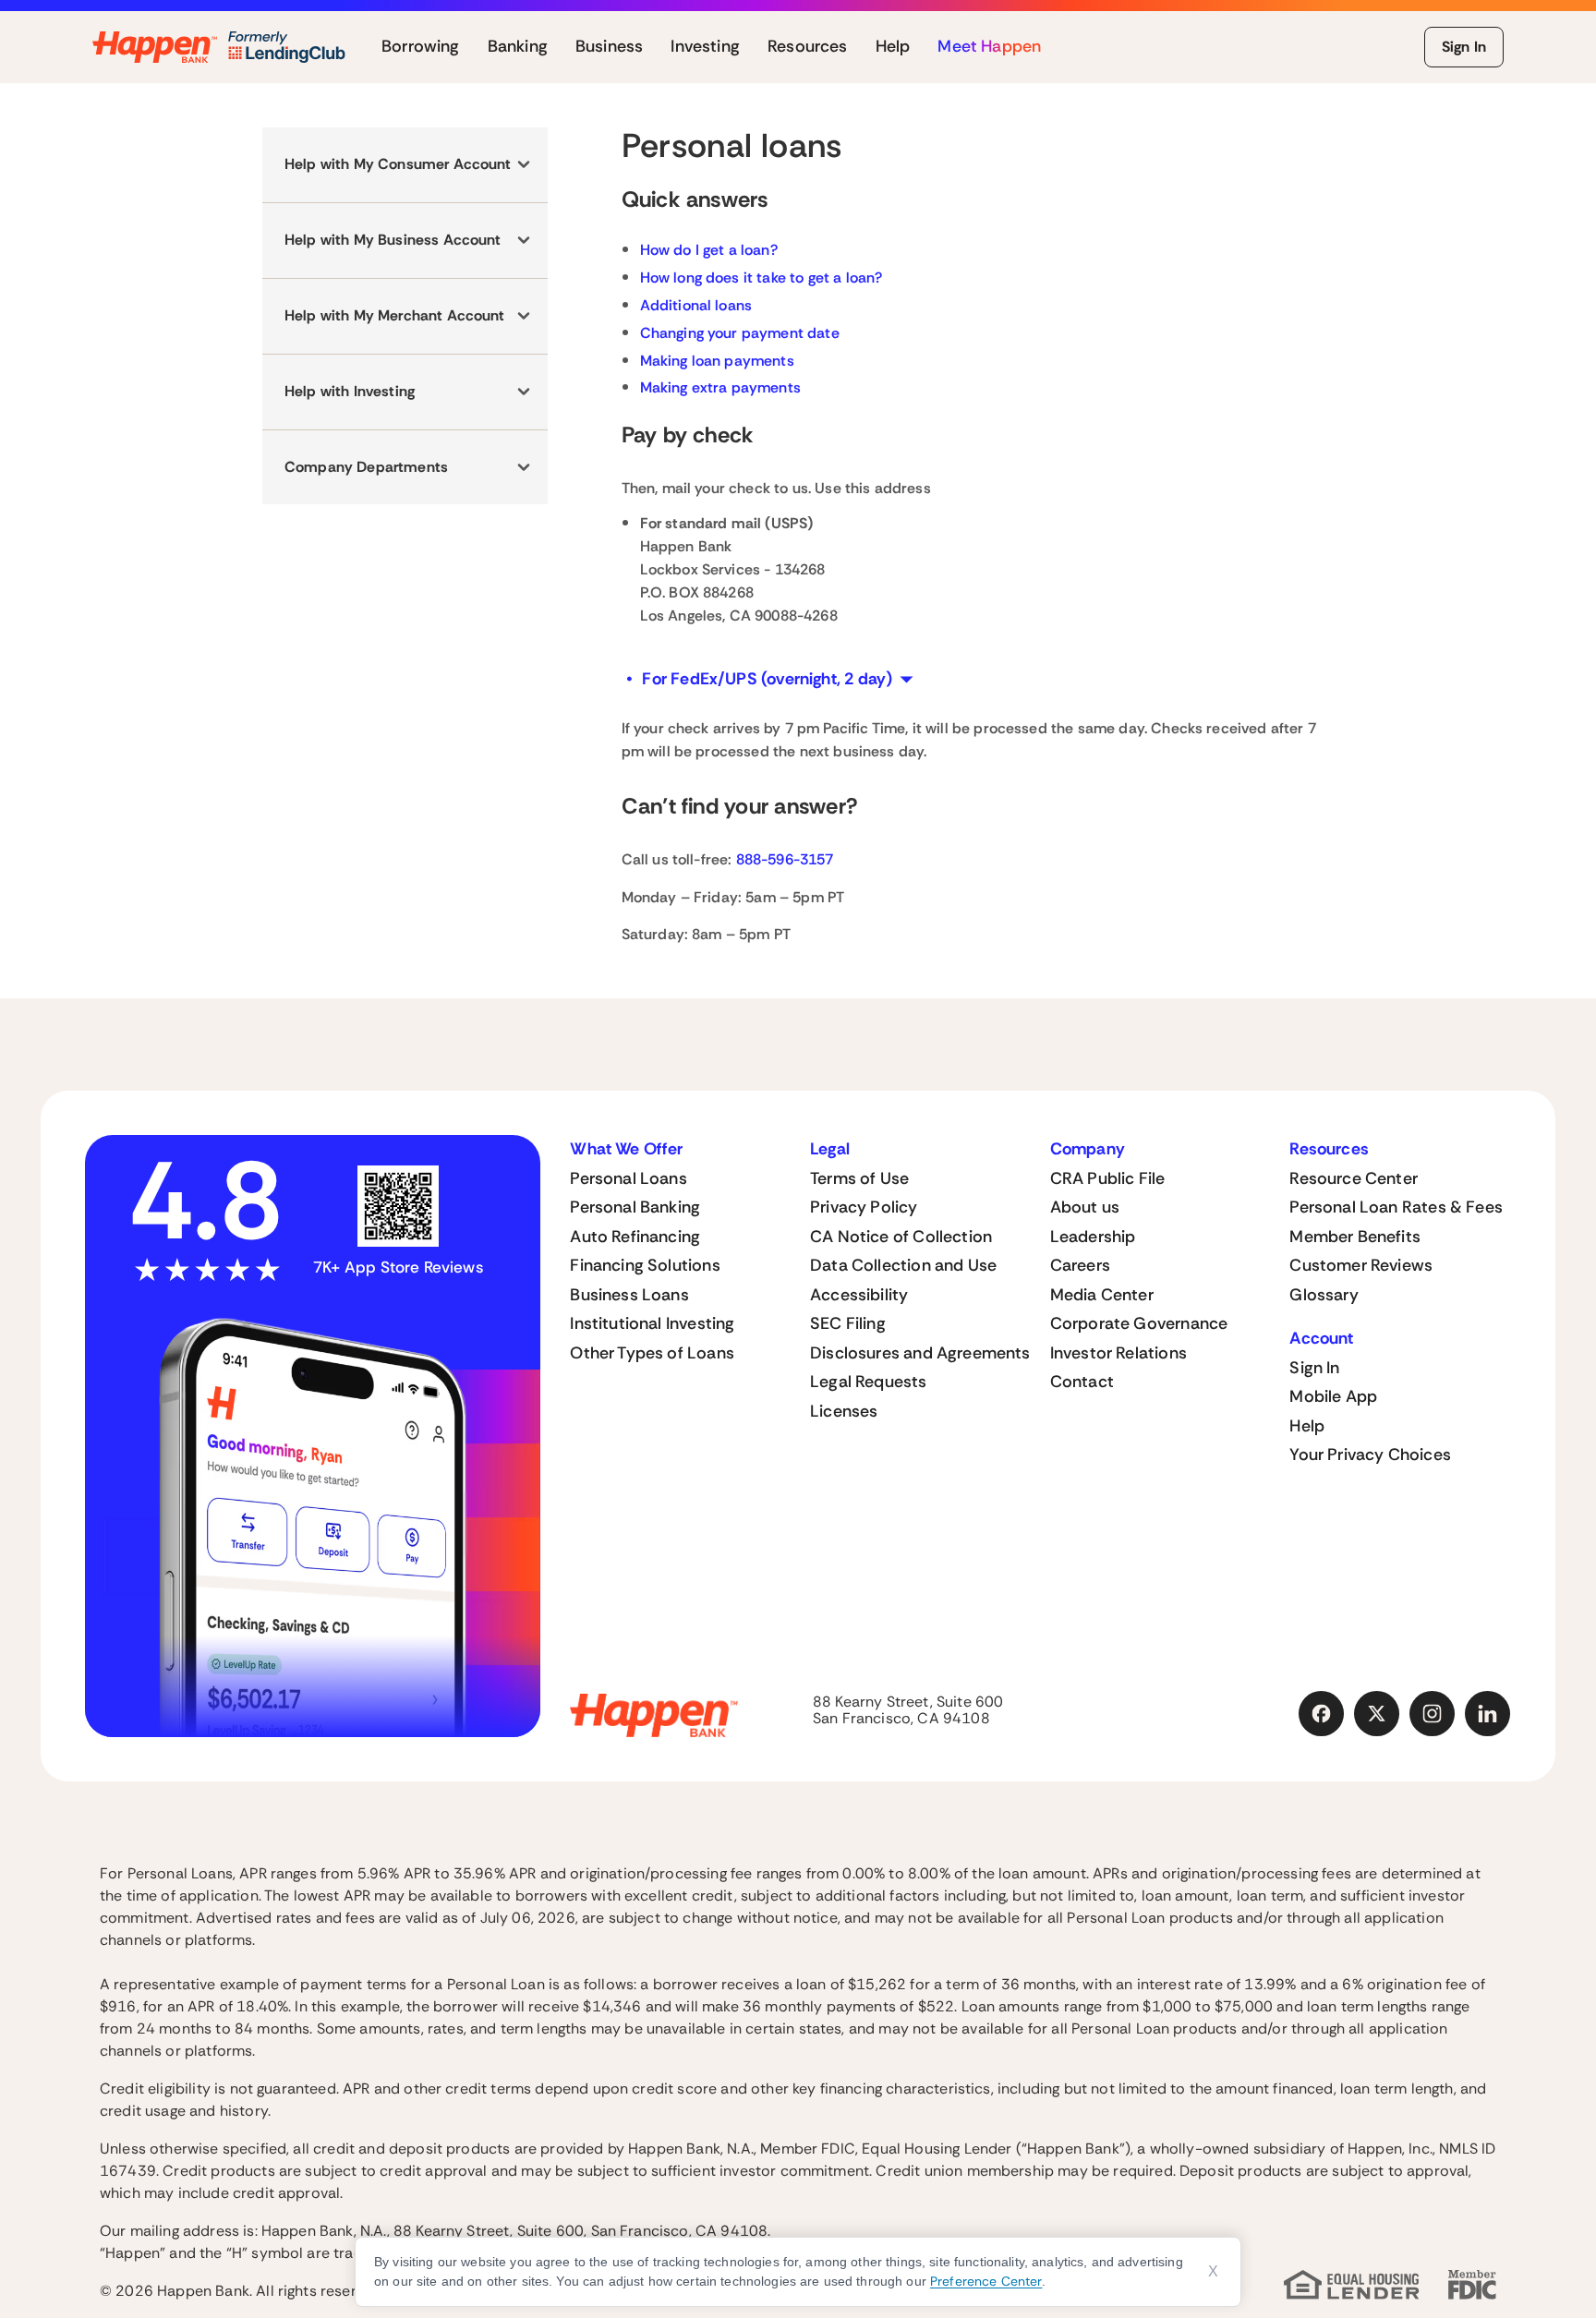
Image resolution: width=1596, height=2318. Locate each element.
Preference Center (986, 2281)
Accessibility (859, 1295)
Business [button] (609, 47)
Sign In (1464, 47)
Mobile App (1333, 1396)
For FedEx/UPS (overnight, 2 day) (767, 679)
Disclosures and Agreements (920, 1353)
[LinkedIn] (1488, 1714)
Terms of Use (859, 1178)
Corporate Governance (1139, 1323)
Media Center (1102, 1295)
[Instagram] (1433, 1714)
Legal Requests (869, 1382)
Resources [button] (808, 47)
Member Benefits (1355, 1237)
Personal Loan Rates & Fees (1396, 1207)
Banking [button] (518, 47)
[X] (1377, 1714)
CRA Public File (1108, 1178)
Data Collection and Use (903, 1265)
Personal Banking (635, 1207)
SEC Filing (848, 1323)
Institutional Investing (652, 1323)
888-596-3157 (785, 859)
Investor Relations (1118, 1353)
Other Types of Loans (652, 1353)
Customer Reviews (1361, 1265)
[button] (405, 165)
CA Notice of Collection (901, 1237)
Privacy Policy (864, 1207)
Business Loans (629, 1295)
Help (1307, 1426)
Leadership (1093, 1237)
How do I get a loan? (709, 250)
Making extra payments (720, 387)
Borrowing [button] (421, 47)
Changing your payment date (740, 333)
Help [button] (893, 47)
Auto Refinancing (635, 1237)
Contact (1082, 1382)
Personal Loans (629, 1178)
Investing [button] (705, 47)
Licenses (844, 1411)
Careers (1080, 1265)
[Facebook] (1322, 1714)
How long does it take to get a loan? (762, 278)
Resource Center (1354, 1178)
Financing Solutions (645, 1265)
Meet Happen (989, 47)
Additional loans (696, 305)
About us (1085, 1207)
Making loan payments (717, 361)
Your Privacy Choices (1370, 1455)
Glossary (1324, 1295)
